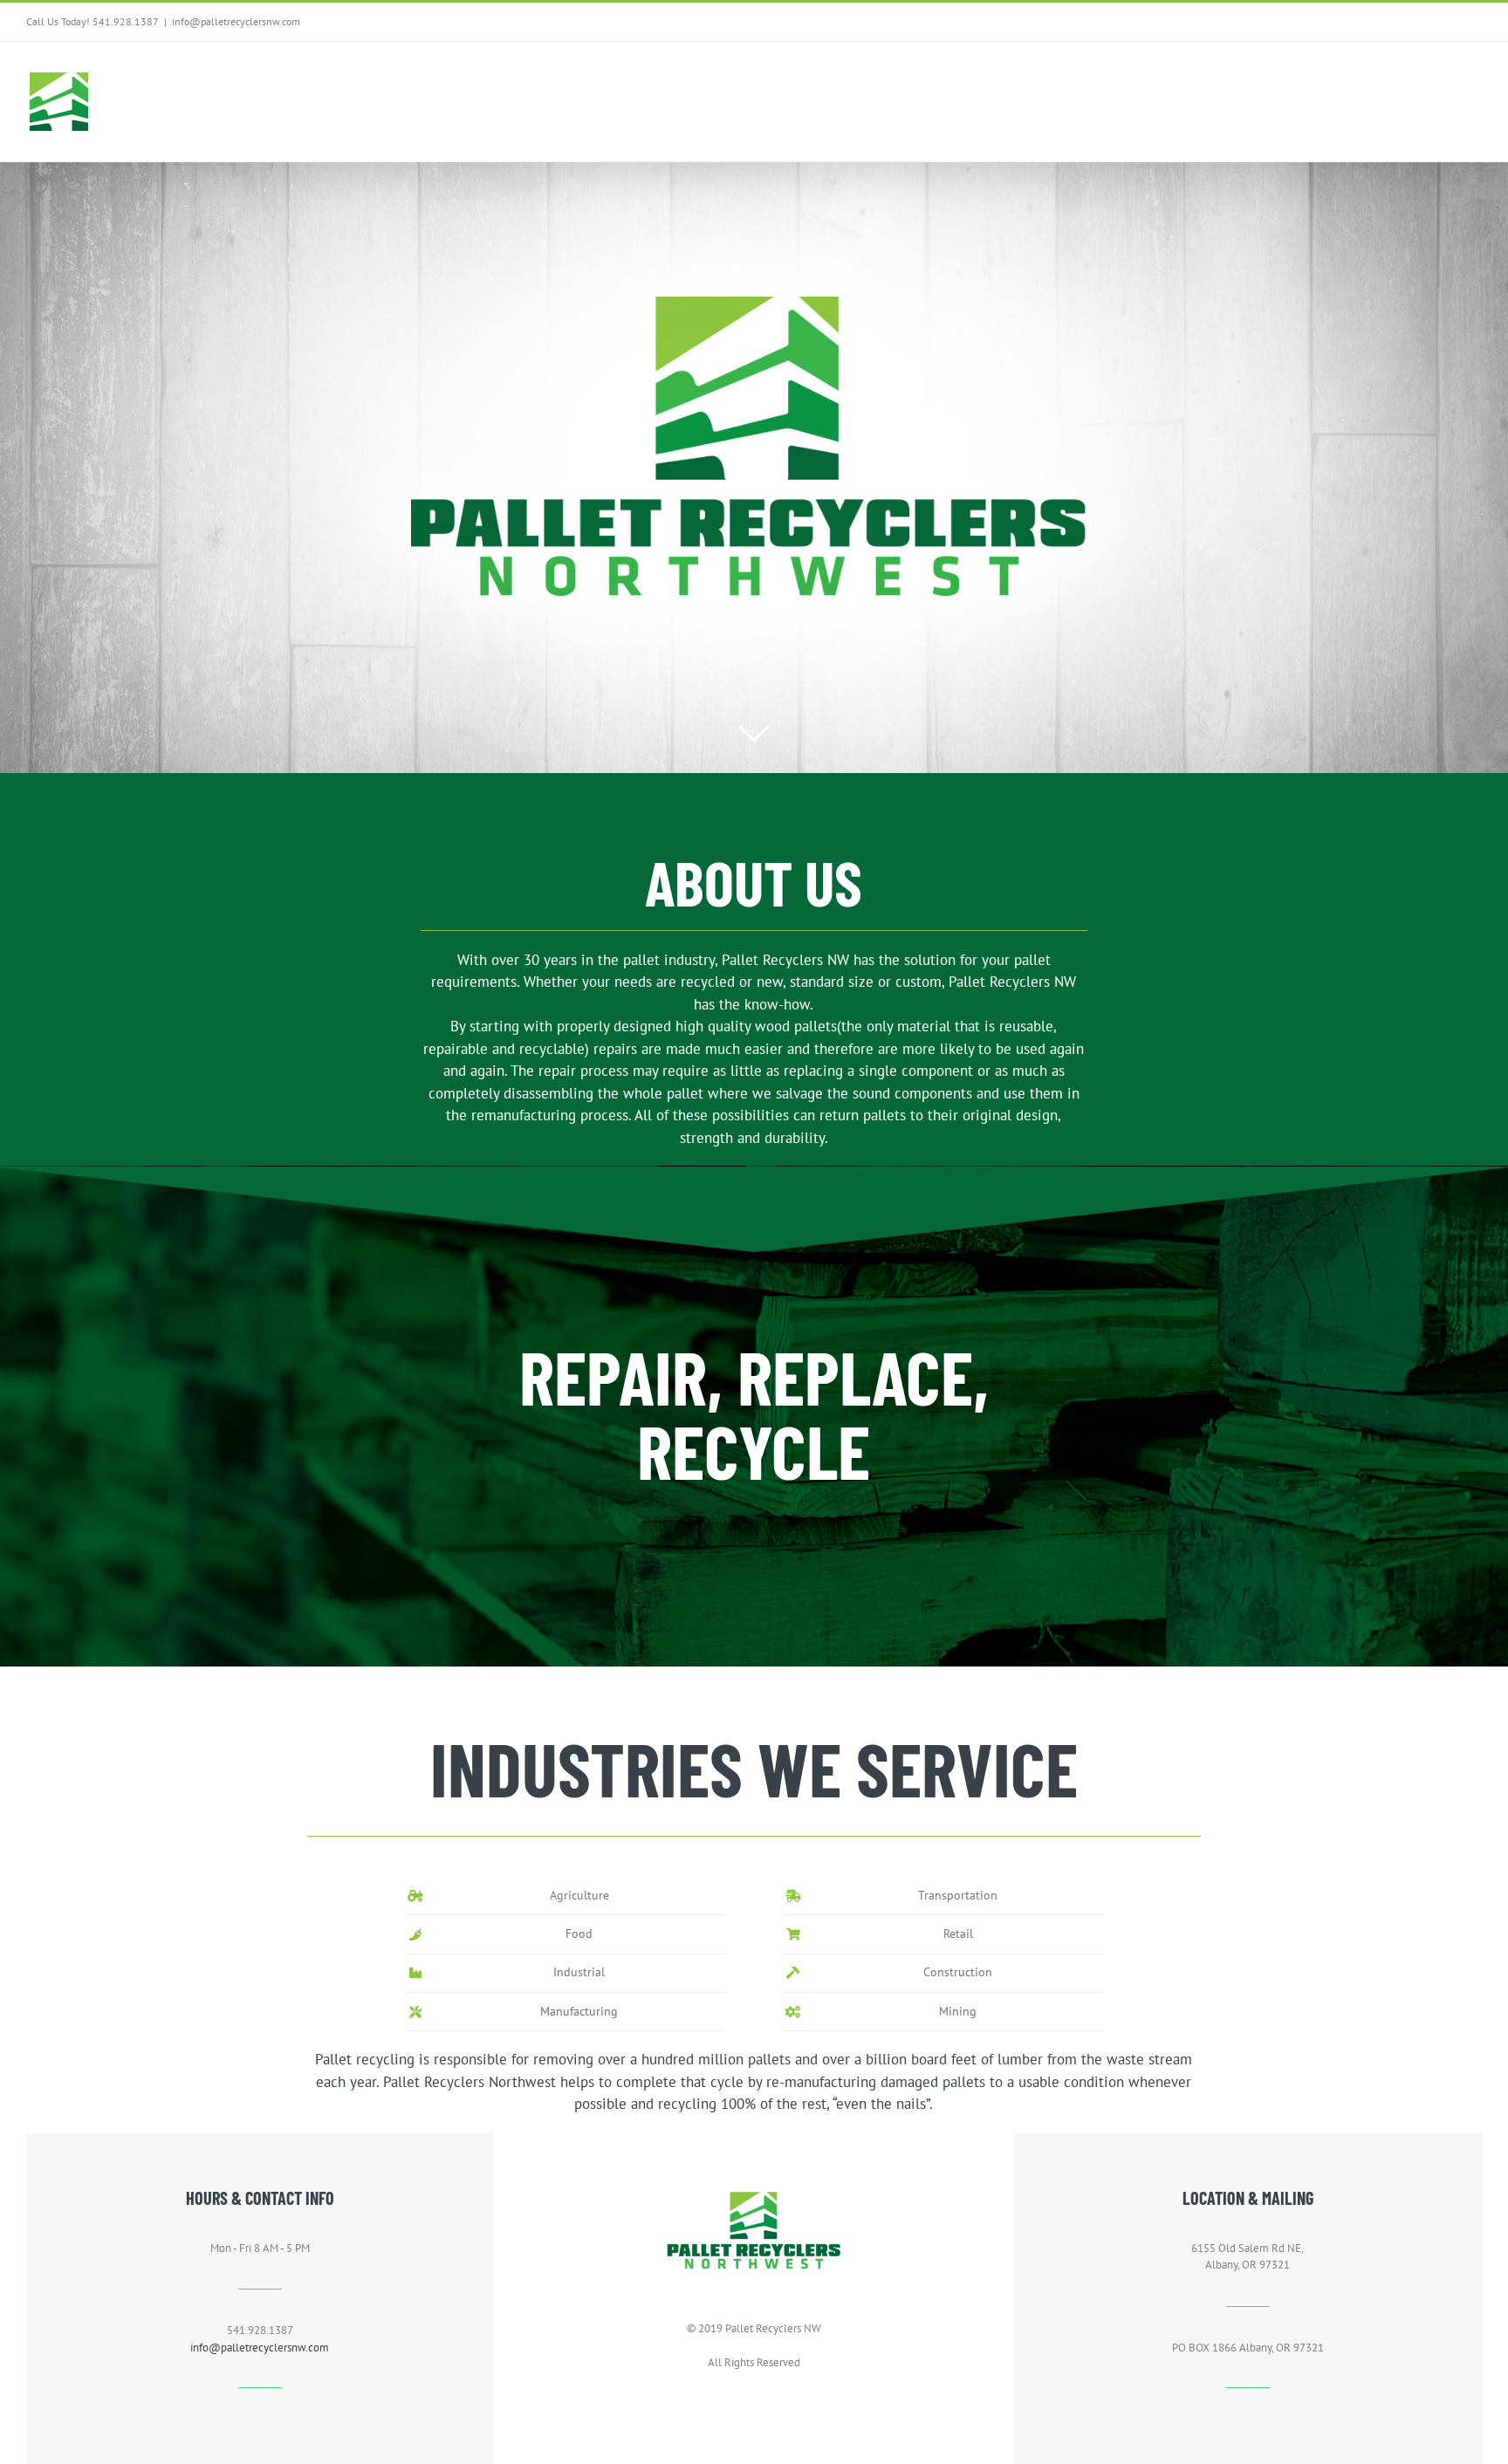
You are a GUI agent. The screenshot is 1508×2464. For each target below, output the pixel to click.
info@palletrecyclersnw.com (236, 21)
